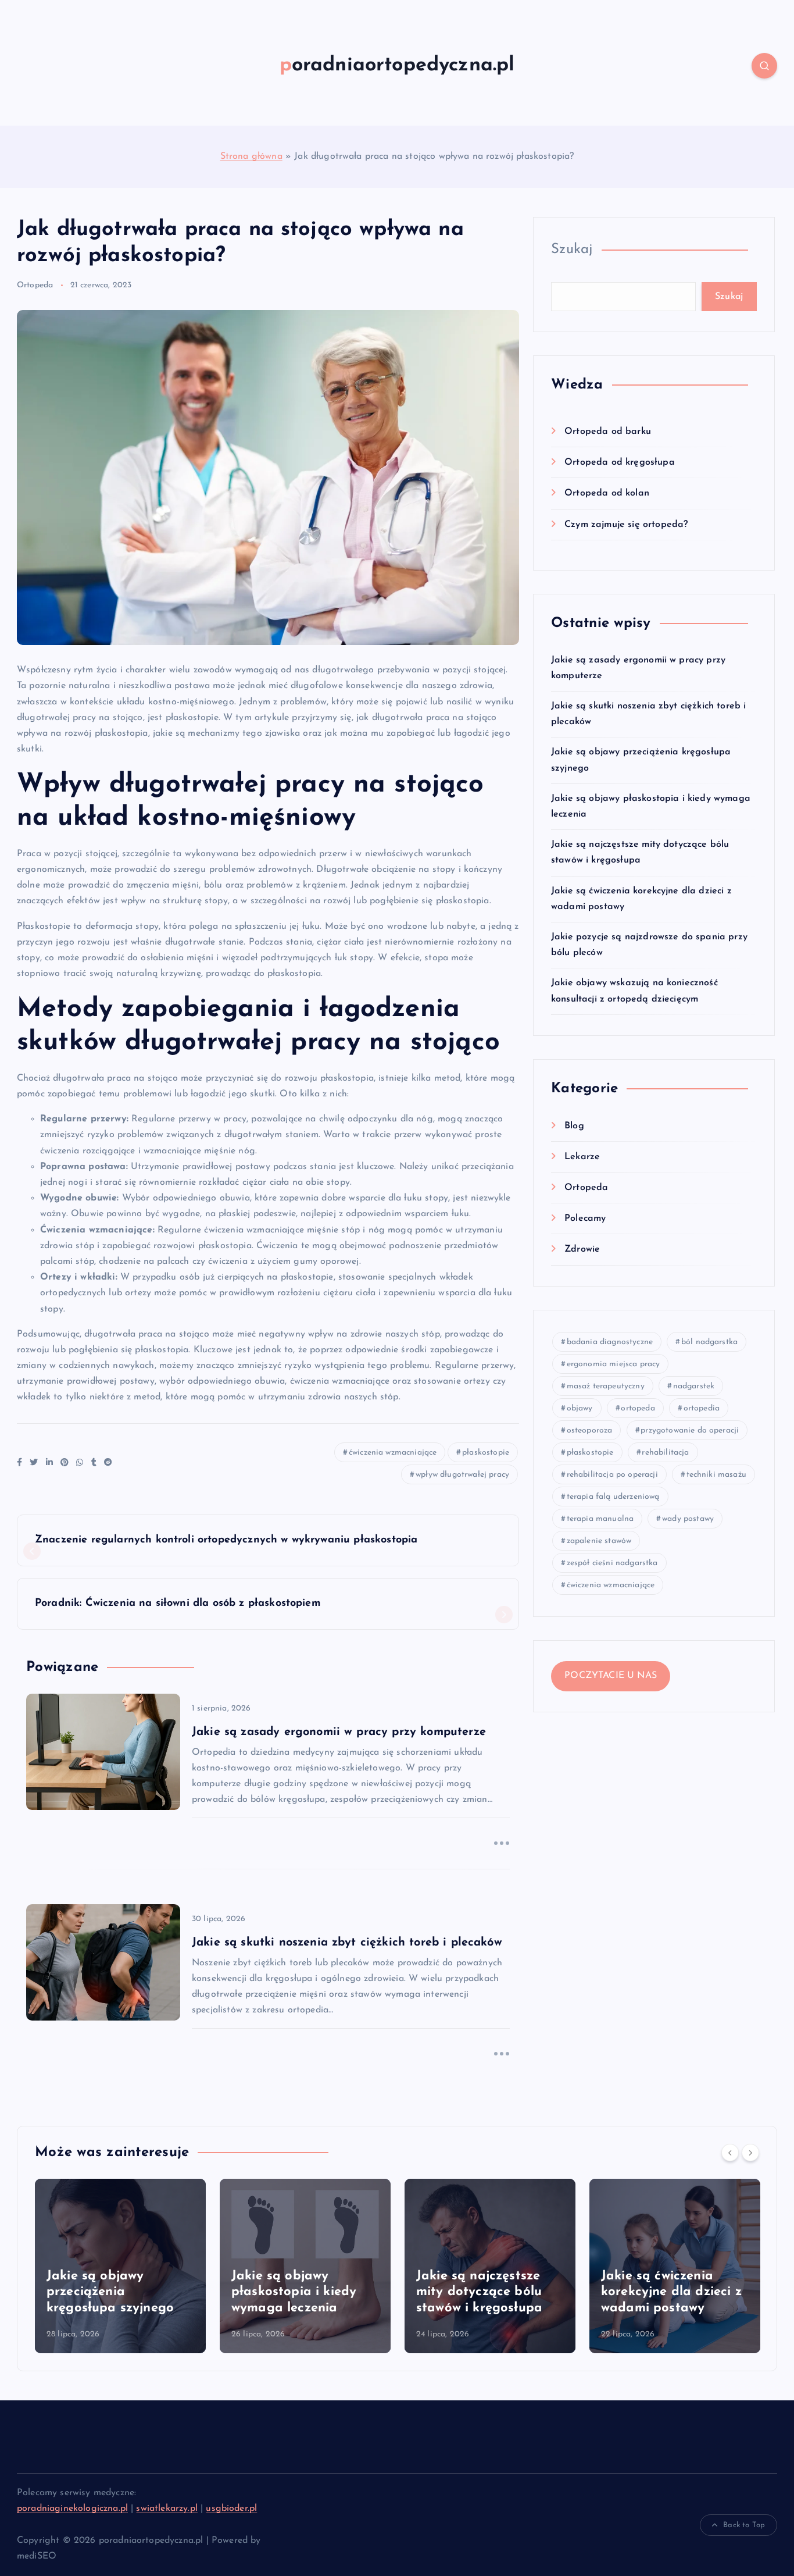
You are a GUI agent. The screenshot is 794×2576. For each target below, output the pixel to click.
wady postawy (688, 1519)
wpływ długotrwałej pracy (462, 1475)
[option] (120, 2266)
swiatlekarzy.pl (167, 2509)
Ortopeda (35, 285)
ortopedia (702, 1408)
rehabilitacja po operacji (612, 1475)
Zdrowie (582, 1249)
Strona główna (251, 156)
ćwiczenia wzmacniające (393, 1453)
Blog (574, 1126)
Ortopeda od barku (608, 432)
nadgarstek (694, 1386)
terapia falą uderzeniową (613, 1497)
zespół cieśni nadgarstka (612, 1563)
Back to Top (744, 2525)
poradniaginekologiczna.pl (72, 2509)
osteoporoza (590, 1430)
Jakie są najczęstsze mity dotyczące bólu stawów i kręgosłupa (479, 2292)
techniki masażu (716, 1475)
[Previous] (730, 2153)
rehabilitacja (665, 1453)
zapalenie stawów (599, 1541)
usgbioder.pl (231, 2509)
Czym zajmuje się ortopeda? (626, 525)
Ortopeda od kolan (607, 493)
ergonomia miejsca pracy (614, 1364)
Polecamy (585, 1218)
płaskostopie (486, 1453)
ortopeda (638, 1408)
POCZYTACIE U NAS (611, 1676)
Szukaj (572, 250)
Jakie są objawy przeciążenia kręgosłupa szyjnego (110, 2292)
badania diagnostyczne (610, 1342)
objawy (580, 1408)
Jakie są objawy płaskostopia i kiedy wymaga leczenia (294, 2292)
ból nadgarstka (709, 1342)
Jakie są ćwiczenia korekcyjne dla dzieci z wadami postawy (671, 2292)
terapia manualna (600, 1519)
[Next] (750, 2153)
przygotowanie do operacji (690, 1430)
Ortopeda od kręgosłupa (620, 462)
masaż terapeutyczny (606, 1386)
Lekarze (582, 1157)
